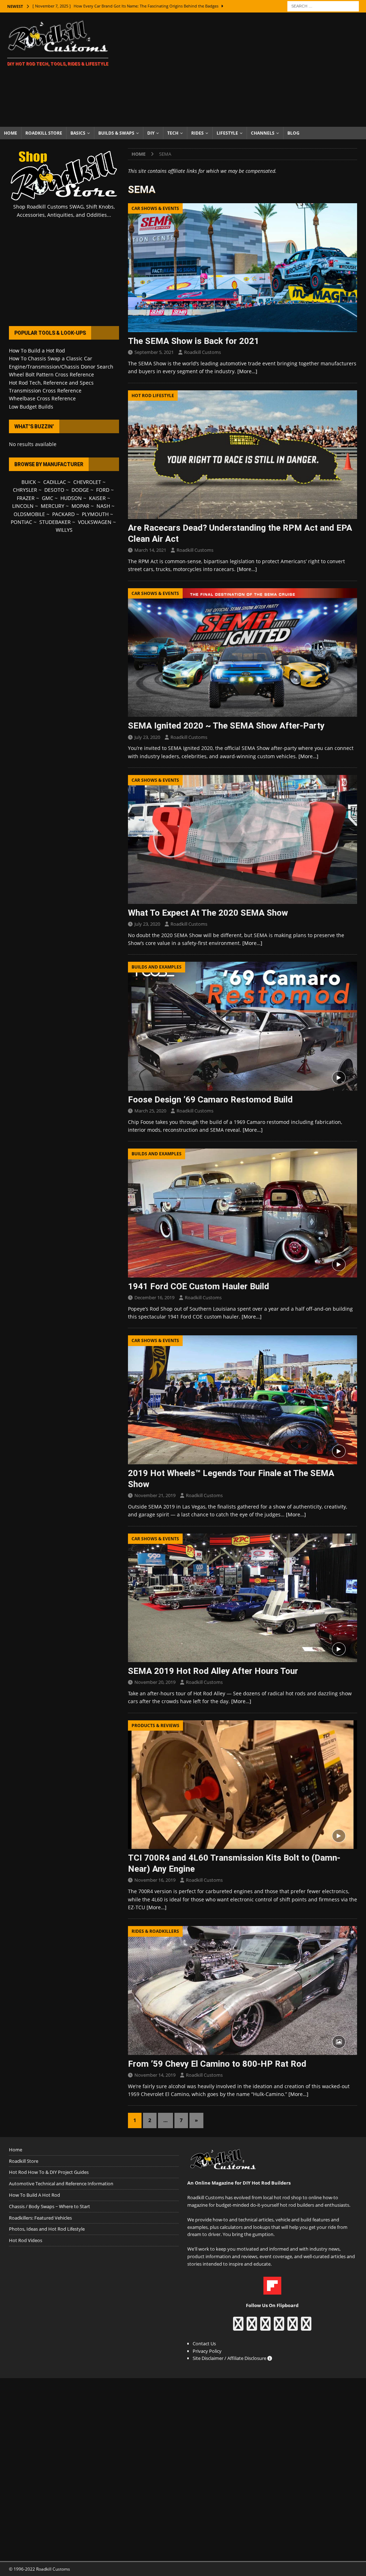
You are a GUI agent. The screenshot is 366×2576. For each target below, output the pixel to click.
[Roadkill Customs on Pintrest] (265, 2327)
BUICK (29, 482)
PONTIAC (21, 522)
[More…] (247, 371)
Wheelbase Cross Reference (42, 398)
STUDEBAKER (55, 522)
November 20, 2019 (155, 1682)
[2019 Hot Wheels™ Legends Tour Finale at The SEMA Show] (243, 1400)
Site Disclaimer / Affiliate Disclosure (230, 2358)
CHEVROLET (87, 482)
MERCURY (53, 506)
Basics (78, 133)
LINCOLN (23, 506)
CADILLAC (55, 482)
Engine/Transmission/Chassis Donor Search (61, 367)
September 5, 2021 (154, 352)
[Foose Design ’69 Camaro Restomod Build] (243, 1026)
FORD (103, 490)
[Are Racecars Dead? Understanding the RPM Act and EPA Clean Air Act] (243, 455)
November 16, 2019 (155, 1880)
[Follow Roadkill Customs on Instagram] (252, 2327)
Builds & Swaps (116, 133)
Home (11, 133)
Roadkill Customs (202, 352)
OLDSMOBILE (29, 514)
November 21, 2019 (155, 1495)
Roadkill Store (44, 133)
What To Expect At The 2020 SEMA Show (208, 913)
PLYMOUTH (95, 514)
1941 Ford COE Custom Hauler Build (199, 1286)
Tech (173, 133)
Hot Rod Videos (26, 2240)
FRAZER (26, 498)
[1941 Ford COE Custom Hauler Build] (243, 1213)
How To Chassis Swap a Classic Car (51, 358)
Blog (293, 133)
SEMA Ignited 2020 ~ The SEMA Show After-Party (226, 726)
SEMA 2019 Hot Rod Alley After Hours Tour (213, 1671)
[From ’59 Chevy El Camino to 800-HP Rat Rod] (243, 1990)
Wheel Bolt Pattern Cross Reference (51, 374)
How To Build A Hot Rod (34, 2195)
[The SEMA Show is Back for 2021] (243, 268)
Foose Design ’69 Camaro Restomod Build (210, 1100)
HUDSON (71, 498)
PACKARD (63, 514)
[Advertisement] (242, 70)
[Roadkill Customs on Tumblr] (279, 2327)
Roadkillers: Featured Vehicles (40, 2218)
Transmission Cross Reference (45, 391)
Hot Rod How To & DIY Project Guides (49, 2172)
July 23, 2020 (147, 737)
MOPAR (80, 506)
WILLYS (64, 530)
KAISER (97, 498)
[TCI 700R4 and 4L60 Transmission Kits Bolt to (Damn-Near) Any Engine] (243, 1785)
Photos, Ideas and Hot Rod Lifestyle (47, 2229)
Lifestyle (227, 133)
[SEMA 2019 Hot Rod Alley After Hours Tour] (243, 1598)
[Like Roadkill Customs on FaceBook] (238, 2327)
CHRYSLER (25, 490)
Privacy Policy (207, 2351)
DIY (151, 133)
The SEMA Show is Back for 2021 (194, 341)
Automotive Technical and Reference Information (61, 2184)
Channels (263, 133)
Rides (197, 133)
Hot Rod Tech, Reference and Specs (51, 383)
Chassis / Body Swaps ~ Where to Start (50, 2206)
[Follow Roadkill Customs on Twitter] (293, 2327)
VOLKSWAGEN (95, 522)
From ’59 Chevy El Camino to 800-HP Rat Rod (217, 2064)
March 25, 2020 (150, 1111)
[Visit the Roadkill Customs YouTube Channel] (306, 2327)
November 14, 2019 (155, 2075)
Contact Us (204, 2344)
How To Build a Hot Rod (37, 351)
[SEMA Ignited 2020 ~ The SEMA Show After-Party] (243, 653)
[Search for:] (323, 6)
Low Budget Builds (31, 407)
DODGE (80, 490)
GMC (48, 498)
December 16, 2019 (154, 1297)
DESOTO (54, 490)
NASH (103, 506)
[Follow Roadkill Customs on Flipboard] (272, 2291)
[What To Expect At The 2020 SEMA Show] (243, 839)
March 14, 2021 (150, 550)
